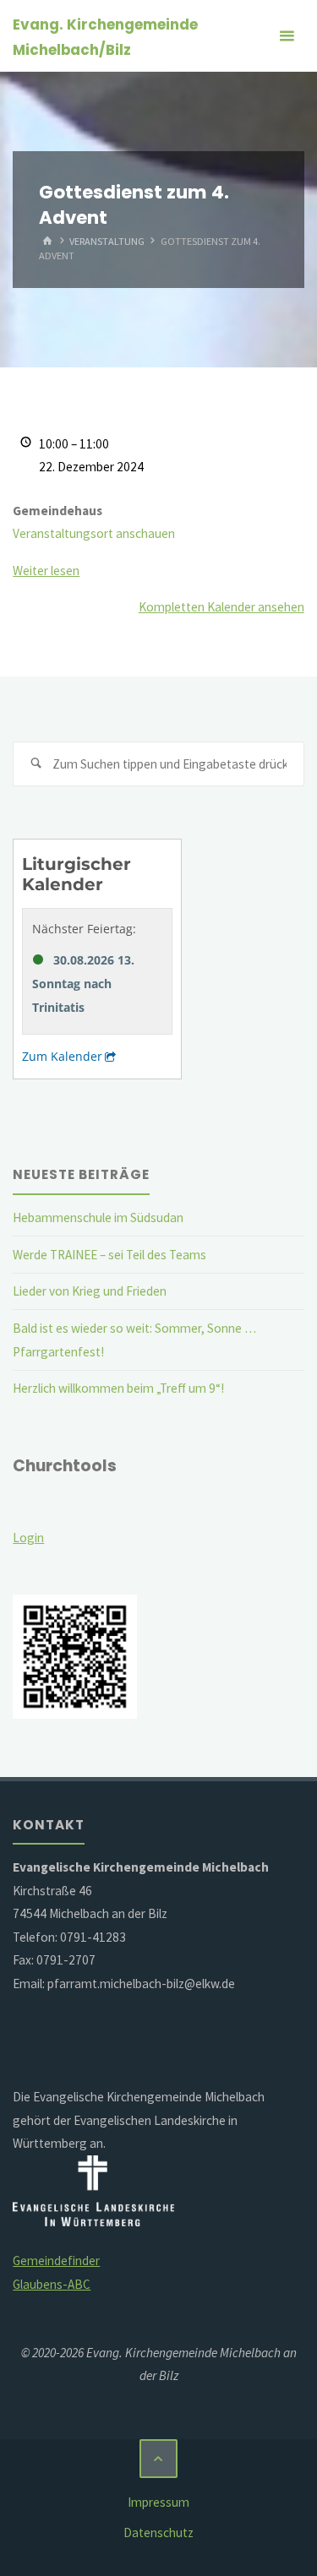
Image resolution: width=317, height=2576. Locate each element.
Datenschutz (158, 2533)
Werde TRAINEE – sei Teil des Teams (109, 1255)
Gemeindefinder (56, 2261)
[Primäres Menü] (287, 36)
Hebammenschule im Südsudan (98, 1217)
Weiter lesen (46, 571)
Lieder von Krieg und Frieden (90, 1291)
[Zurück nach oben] (159, 2459)
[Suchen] (36, 764)
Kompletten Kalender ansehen (221, 607)
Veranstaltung (107, 241)
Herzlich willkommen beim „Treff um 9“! (118, 1388)
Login (28, 1538)
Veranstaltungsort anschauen (94, 533)
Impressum (158, 2502)
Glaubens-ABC (52, 2284)
